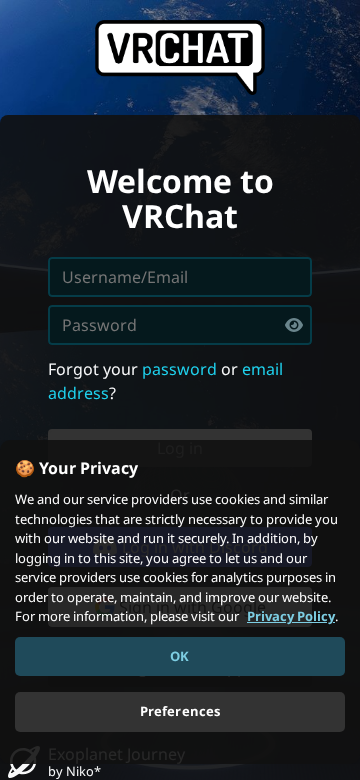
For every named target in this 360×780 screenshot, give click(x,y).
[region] (180, 602)
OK (179, 656)
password (179, 369)
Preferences (180, 711)
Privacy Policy (291, 616)
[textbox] (180, 325)
